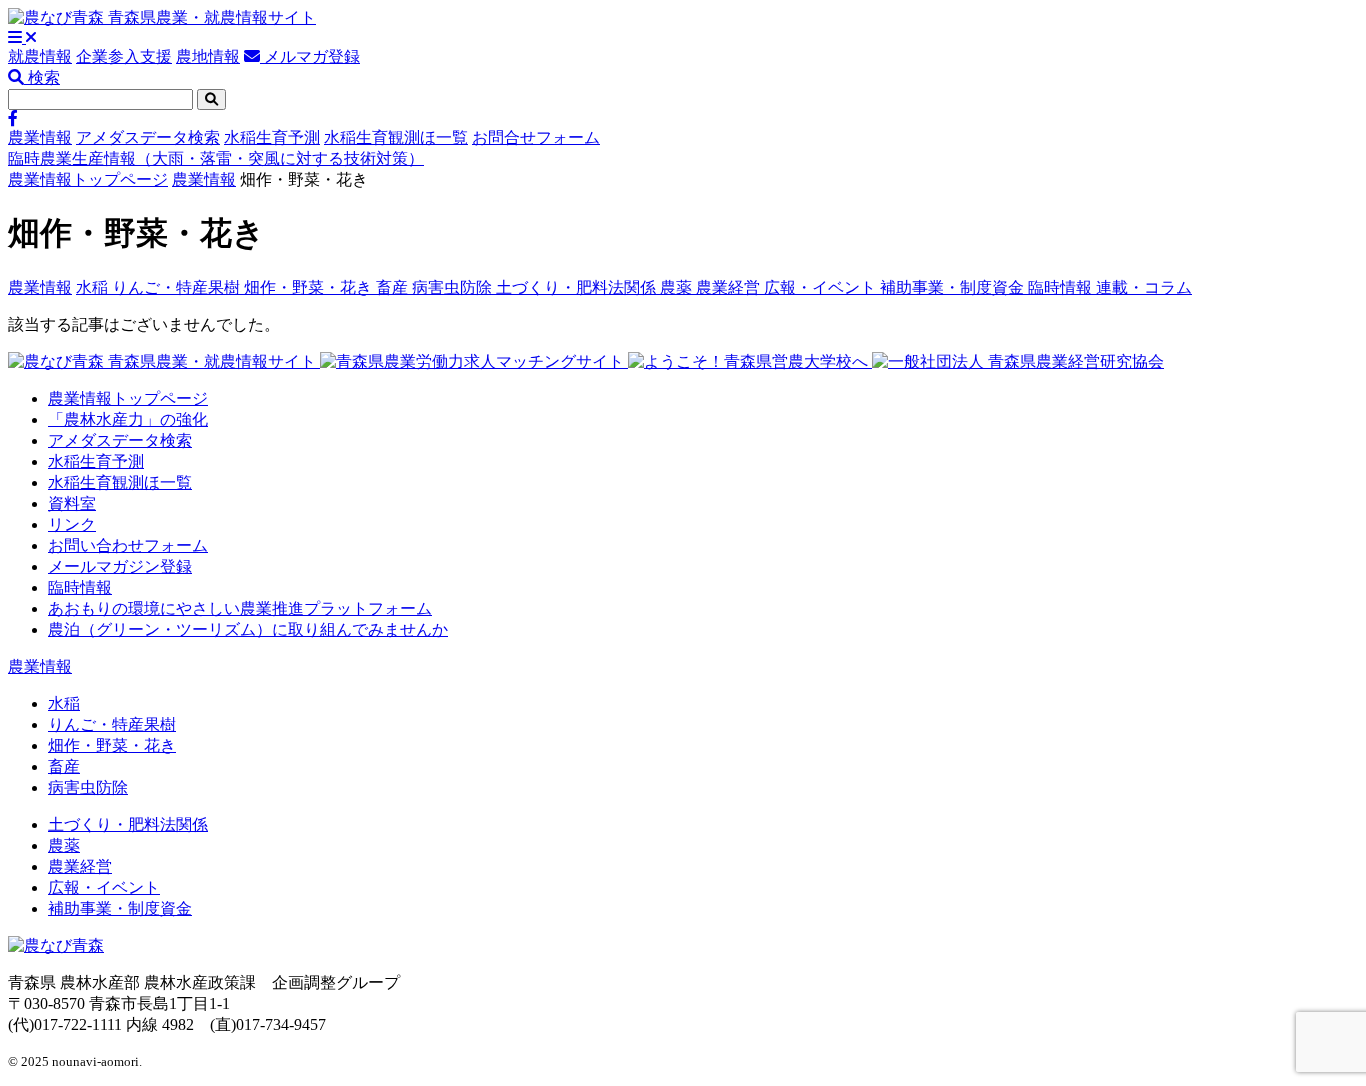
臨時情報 (1062, 287)
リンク (72, 524)
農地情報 (208, 56)
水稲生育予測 (272, 137)
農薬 (678, 287)
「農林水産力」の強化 (128, 419)
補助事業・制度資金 (954, 287)
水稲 (94, 287)
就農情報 (40, 56)
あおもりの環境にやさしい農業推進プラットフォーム (240, 608)
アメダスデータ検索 (148, 137)
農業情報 (40, 137)
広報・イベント (822, 287)
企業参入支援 (124, 56)
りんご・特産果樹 (178, 287)
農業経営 (730, 287)
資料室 (72, 503)
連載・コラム (1144, 287)
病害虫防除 (454, 287)
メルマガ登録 (310, 56)
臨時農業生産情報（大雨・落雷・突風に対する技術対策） (216, 158)
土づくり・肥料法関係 (578, 287)
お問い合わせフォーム (128, 545)
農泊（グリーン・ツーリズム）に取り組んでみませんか (248, 629)
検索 (42, 77)
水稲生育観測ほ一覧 (396, 137)
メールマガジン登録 (120, 566)
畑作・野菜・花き (310, 287)
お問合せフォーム (536, 137)
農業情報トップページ (88, 179)
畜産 (394, 287)
